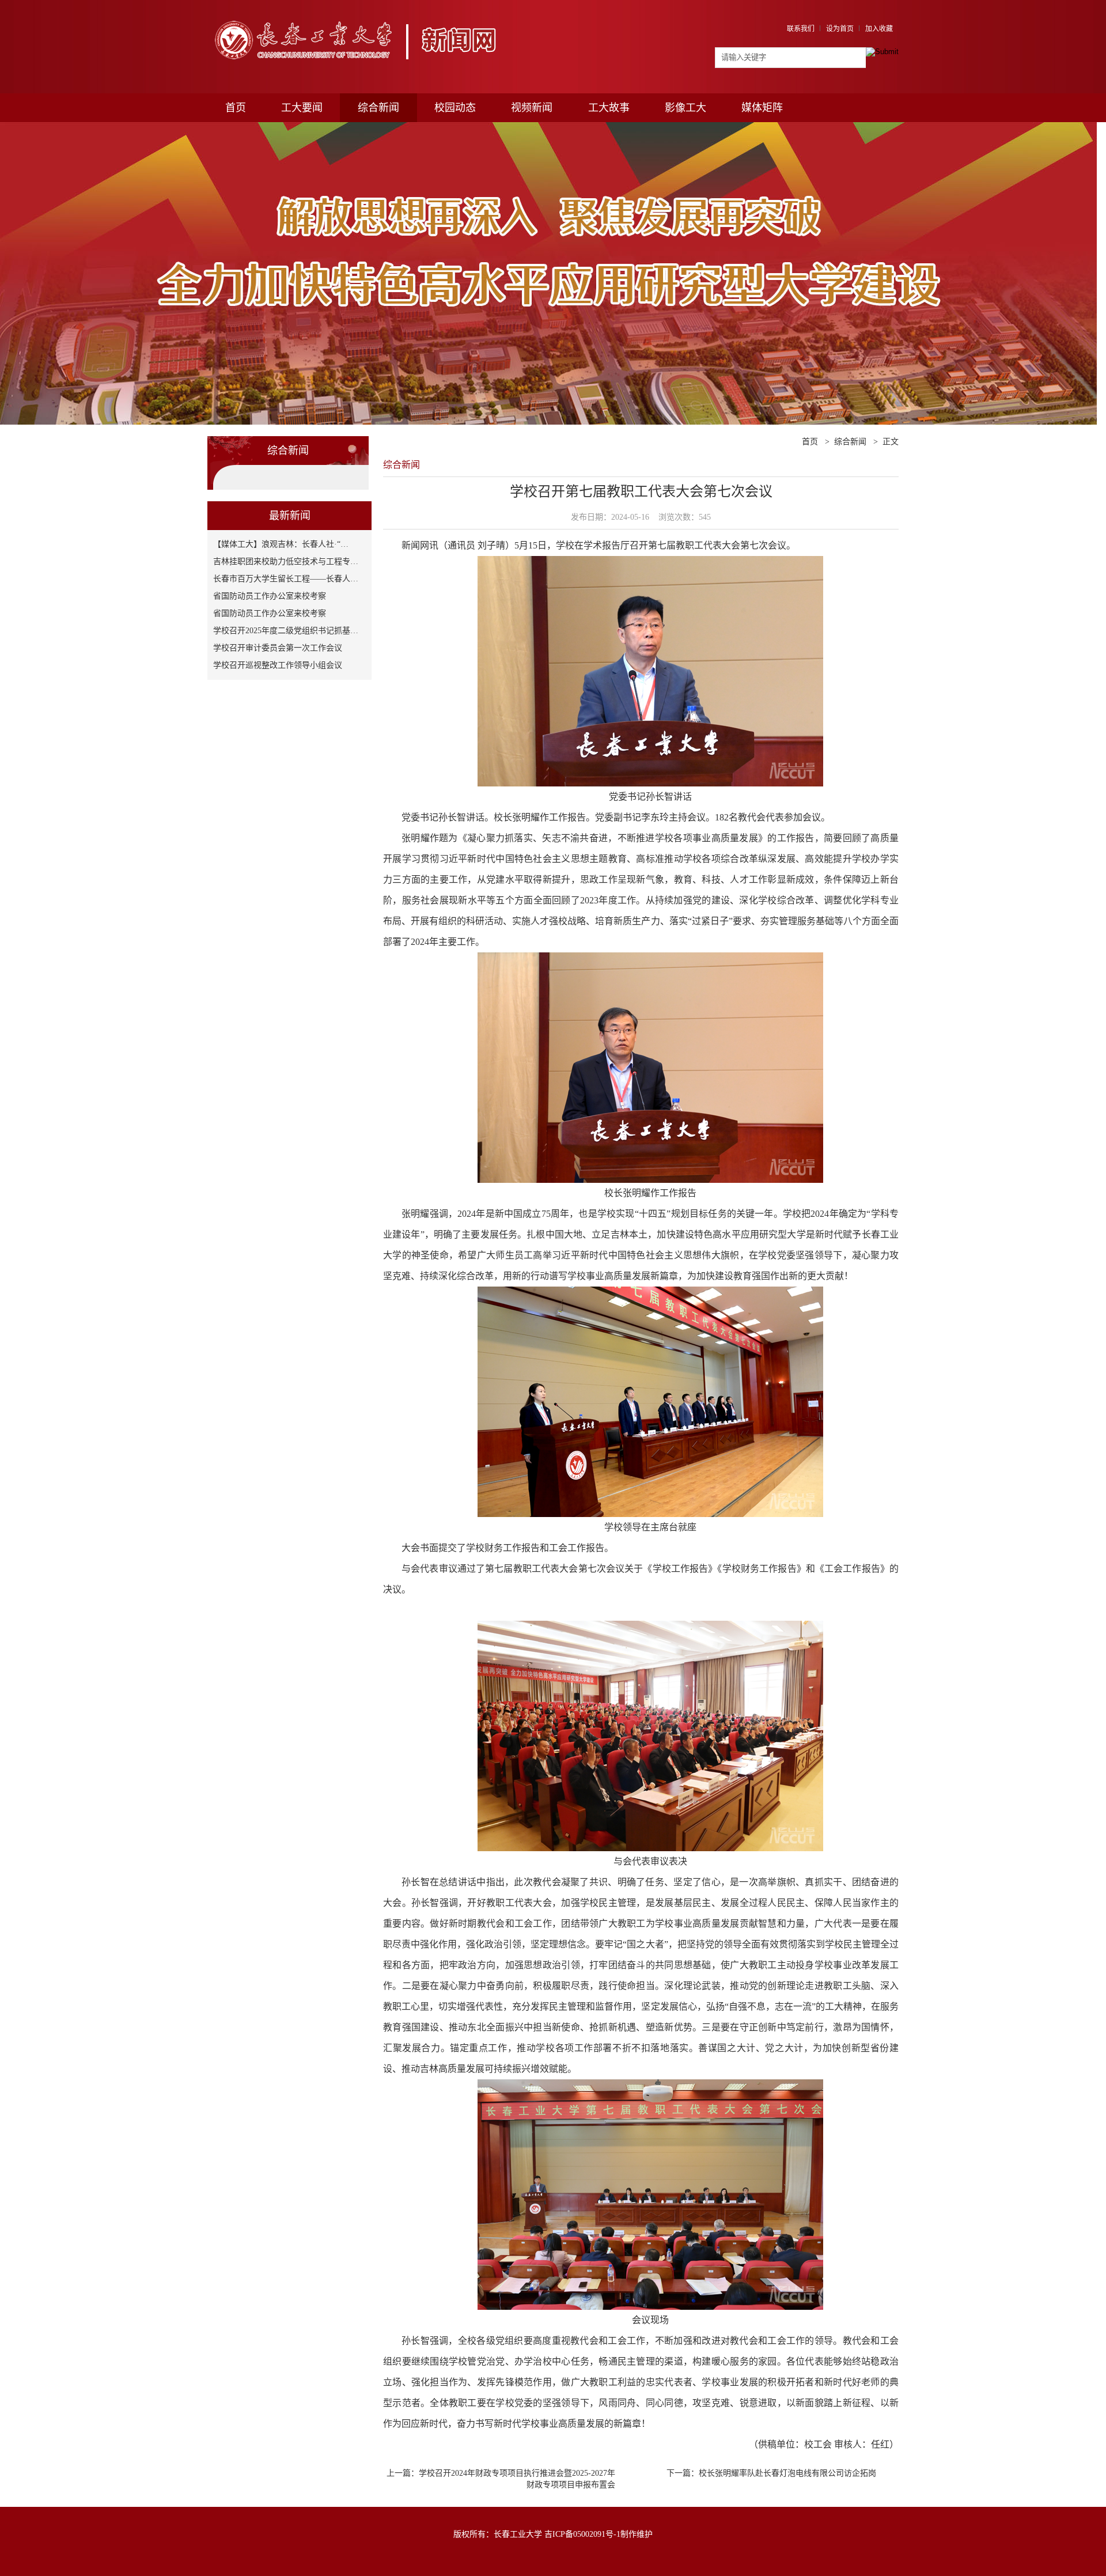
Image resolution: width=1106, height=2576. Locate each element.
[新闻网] (361, 16)
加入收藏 (879, 29)
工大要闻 (302, 108)
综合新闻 (378, 108)
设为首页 (840, 29)
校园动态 (455, 108)
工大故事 (609, 108)
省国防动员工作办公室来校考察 (270, 596)
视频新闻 (532, 108)
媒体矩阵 (762, 108)
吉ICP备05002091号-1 (582, 2534)
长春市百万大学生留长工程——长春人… (286, 579)
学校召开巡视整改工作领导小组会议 (278, 665)
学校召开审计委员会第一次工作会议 (278, 648)
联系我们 (801, 29)
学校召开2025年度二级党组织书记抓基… (286, 631)
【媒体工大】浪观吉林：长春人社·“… (281, 544)
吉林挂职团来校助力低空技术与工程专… (286, 561)
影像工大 (685, 108)
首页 (236, 108)
